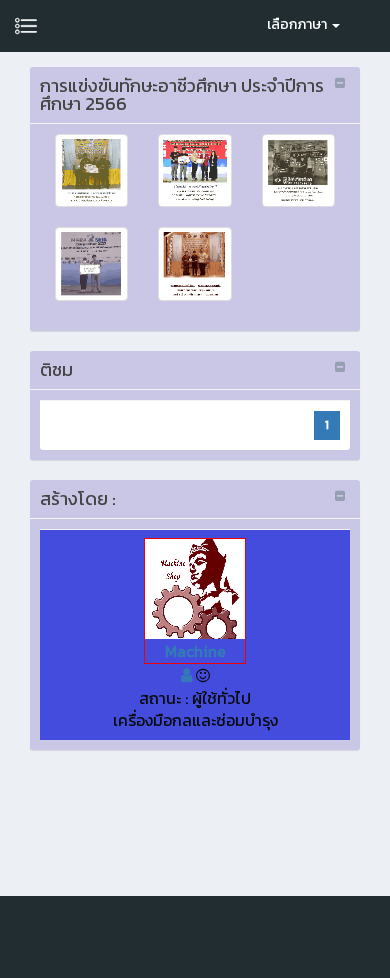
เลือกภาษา (298, 24)
